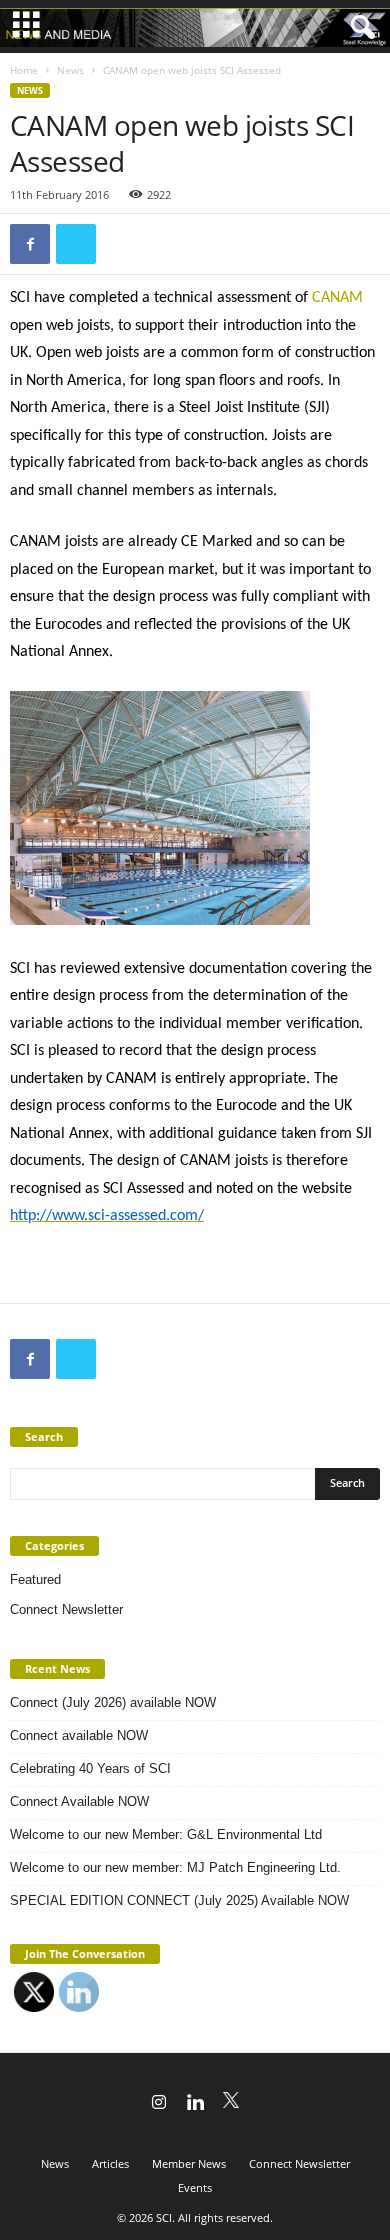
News (70, 70)
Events (195, 2187)
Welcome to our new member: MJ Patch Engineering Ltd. (175, 1867)
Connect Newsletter (66, 1609)
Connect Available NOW (79, 1801)
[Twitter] (76, 244)
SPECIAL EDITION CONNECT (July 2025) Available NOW (179, 1900)
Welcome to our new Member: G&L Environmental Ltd (166, 1834)
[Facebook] (30, 244)
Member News (189, 2163)
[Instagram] (159, 2104)
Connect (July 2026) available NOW (113, 1702)
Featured (35, 1579)
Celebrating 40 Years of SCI (90, 1768)
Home (24, 70)
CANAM (337, 298)
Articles (110, 2163)
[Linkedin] (195, 2104)
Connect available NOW (79, 1735)
